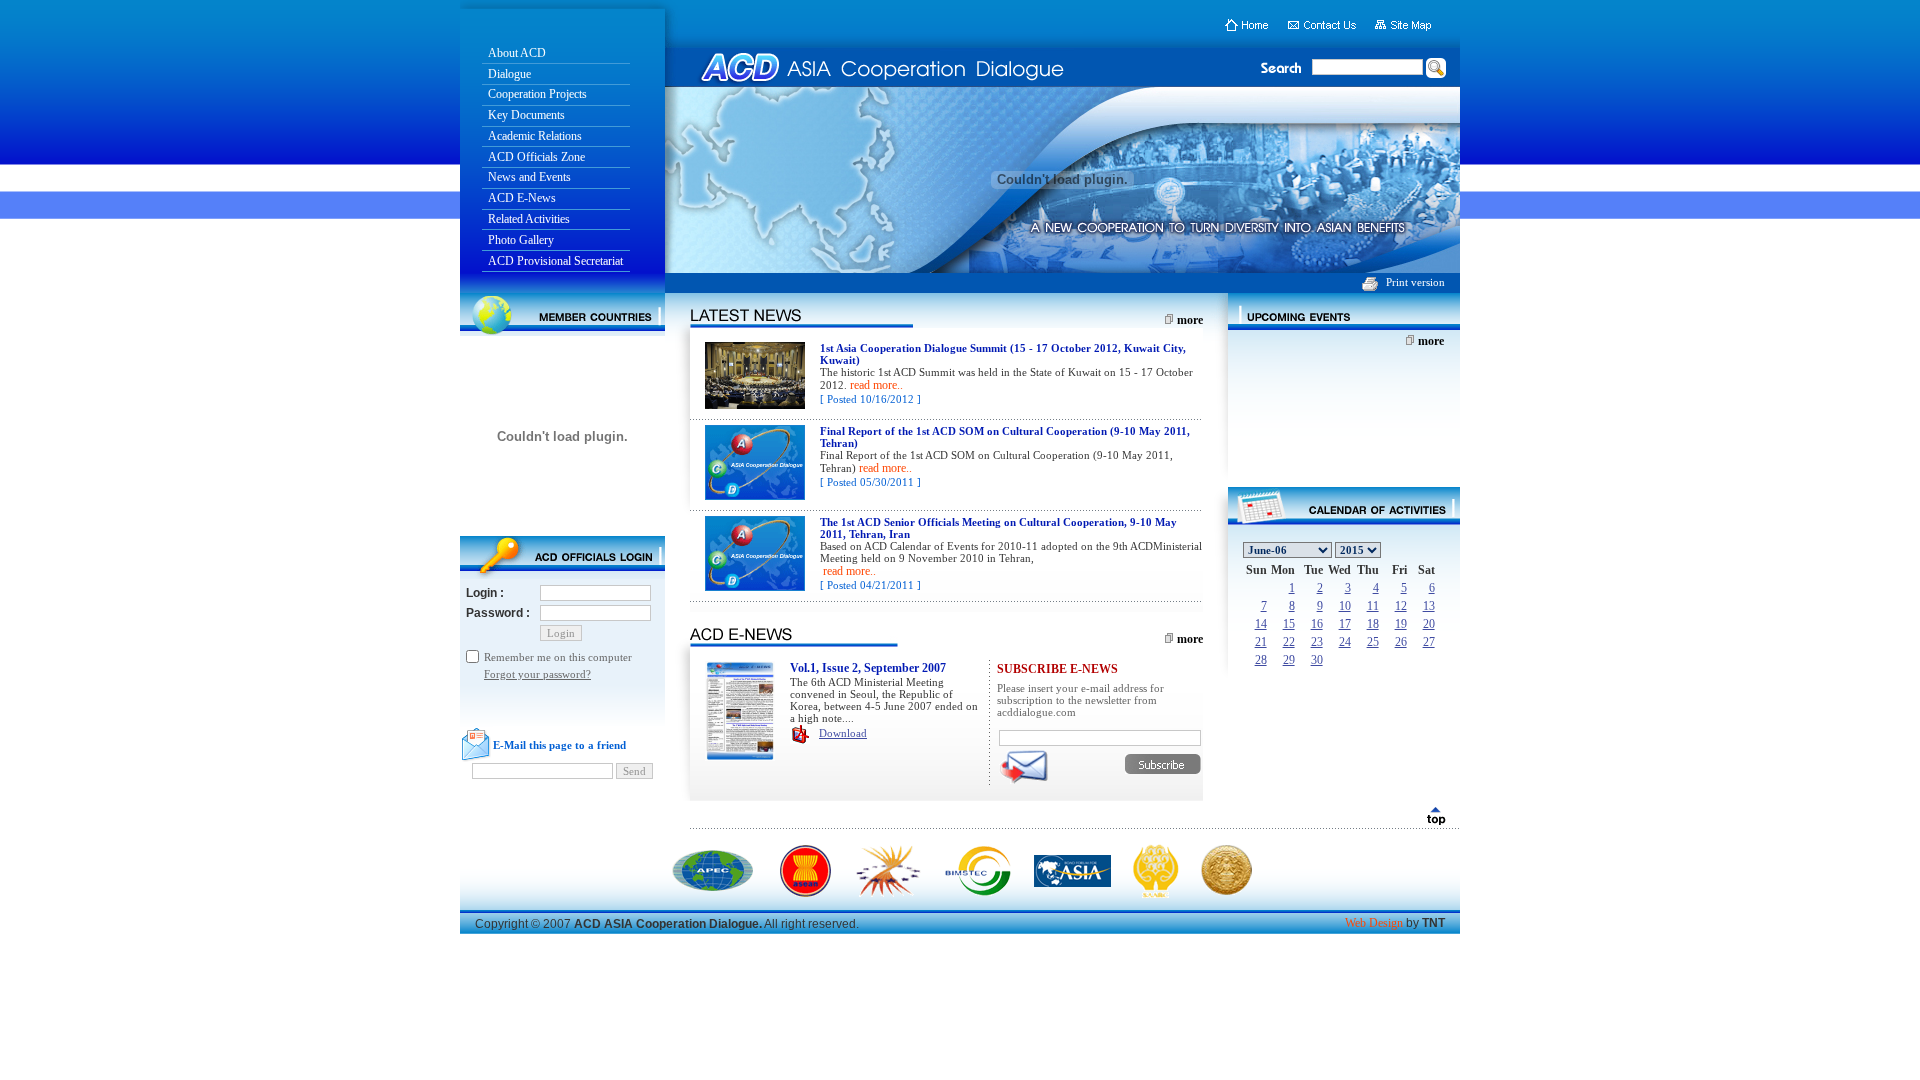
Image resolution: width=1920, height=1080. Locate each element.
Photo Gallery (521, 240)
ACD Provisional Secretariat (555, 261)
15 (1289, 624)
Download (843, 733)
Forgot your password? (537, 674)
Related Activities (529, 219)
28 (1261, 660)
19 (1401, 624)
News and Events (529, 177)
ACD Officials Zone (536, 157)
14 (1261, 624)
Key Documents (526, 115)
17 (1345, 624)
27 (1429, 642)
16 (1317, 624)
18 (1373, 624)
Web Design (1374, 923)
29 (1289, 660)
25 (1373, 642)
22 (1289, 642)
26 (1401, 642)
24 (1345, 642)
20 (1429, 624)
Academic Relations (535, 136)
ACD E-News (522, 198)
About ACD (517, 53)
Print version (1415, 282)
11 (1373, 606)
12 (1401, 606)
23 (1317, 642)
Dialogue (509, 74)
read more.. (876, 385)
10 (1345, 606)
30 (1317, 660)
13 (1429, 606)
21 (1261, 642)
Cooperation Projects (537, 94)
